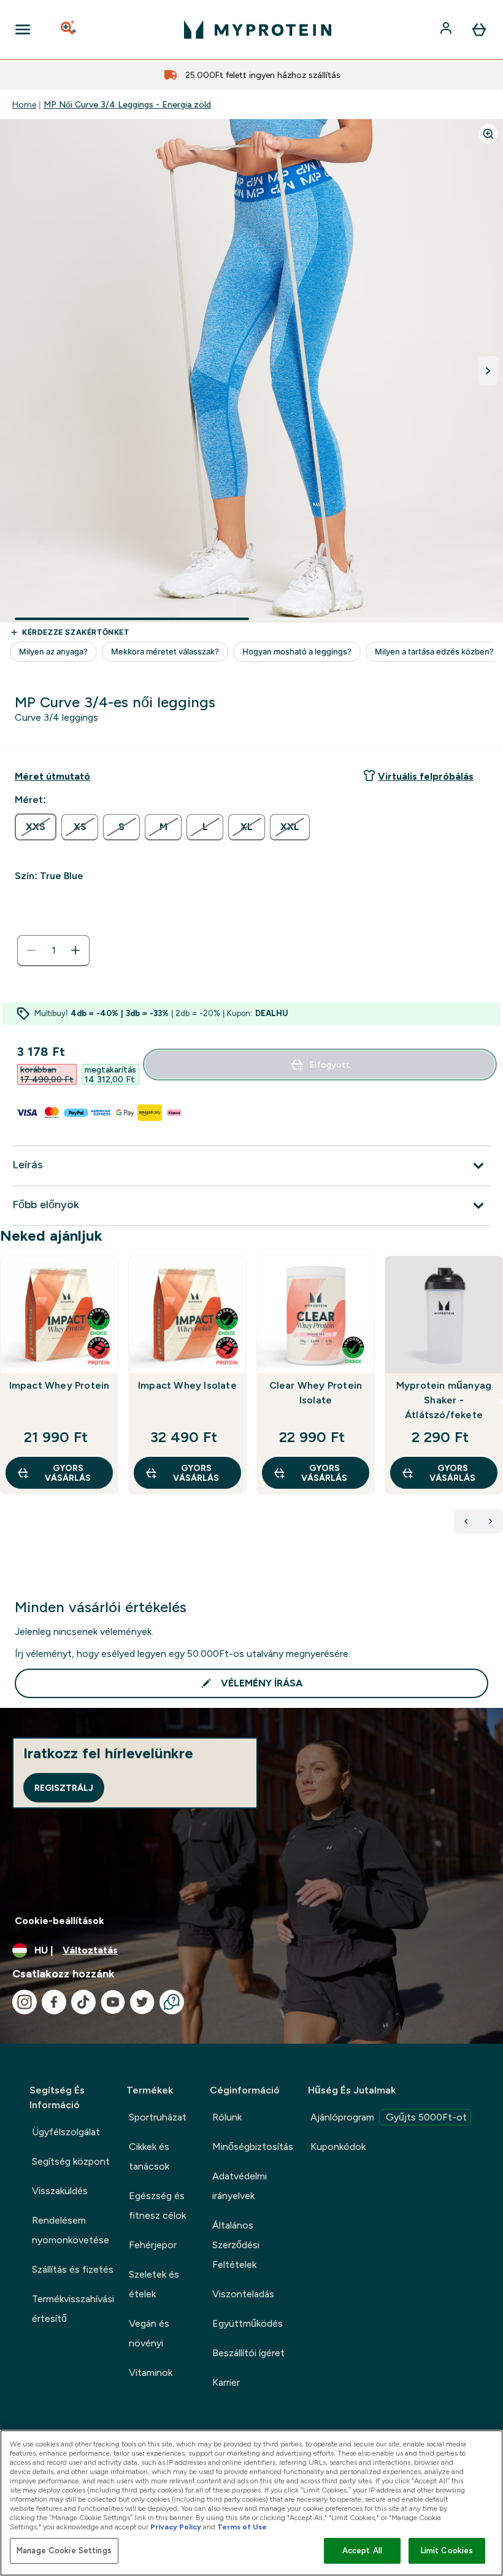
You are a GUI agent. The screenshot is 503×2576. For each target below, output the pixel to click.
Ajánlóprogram (389, 2117)
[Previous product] (466, 1521)
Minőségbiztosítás (253, 2147)
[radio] (36, 827)
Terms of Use (242, 2527)
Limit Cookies (447, 2551)
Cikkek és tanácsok (149, 2156)
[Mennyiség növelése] (75, 950)
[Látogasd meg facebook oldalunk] (54, 2002)
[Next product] (491, 1521)
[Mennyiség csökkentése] (31, 950)
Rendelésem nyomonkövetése (71, 2230)
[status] (53, 950)
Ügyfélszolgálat (66, 2132)
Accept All (362, 2551)
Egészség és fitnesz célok (157, 2206)
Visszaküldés (60, 2191)
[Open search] (69, 29)
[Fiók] (447, 29)
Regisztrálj (64, 1788)
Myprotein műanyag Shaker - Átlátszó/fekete (444, 1400)
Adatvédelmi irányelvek (240, 2186)
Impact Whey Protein (60, 1385)
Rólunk (227, 2117)
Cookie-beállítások (60, 1921)
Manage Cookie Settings (64, 2551)
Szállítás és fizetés (73, 2269)
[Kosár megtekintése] (479, 29)
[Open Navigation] (23, 29)
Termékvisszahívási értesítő (73, 2309)
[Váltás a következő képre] (488, 371)
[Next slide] (501, 1402)
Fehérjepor (153, 2245)
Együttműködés (248, 2323)
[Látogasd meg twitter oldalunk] (142, 2002)
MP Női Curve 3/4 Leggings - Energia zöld (127, 104)
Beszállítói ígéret (248, 2353)
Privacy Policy (176, 2527)
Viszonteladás (243, 2294)
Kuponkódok (338, 2147)
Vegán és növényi (149, 2333)
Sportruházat (158, 2117)
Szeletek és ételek (154, 2284)
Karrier (226, 2382)
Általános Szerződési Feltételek (236, 2245)
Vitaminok (151, 2372)
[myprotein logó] (258, 29)
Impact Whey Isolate (187, 1385)
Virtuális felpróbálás (426, 776)
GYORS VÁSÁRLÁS (68, 1473)
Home (24, 104)
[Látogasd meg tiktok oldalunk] (83, 2002)
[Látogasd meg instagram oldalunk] (25, 2002)
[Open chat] (172, 2002)
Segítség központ (71, 2161)
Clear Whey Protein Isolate (316, 1393)
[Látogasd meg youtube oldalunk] (113, 2002)
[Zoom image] (488, 134)
